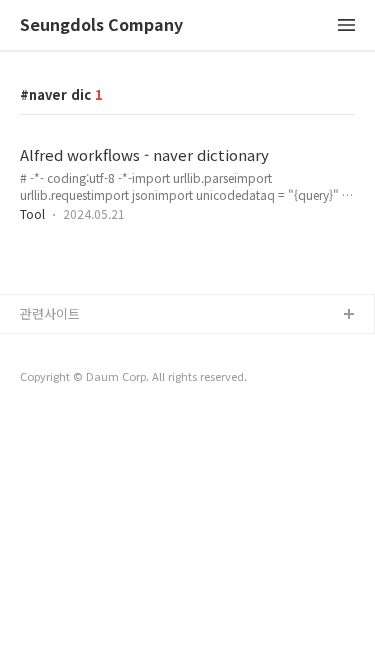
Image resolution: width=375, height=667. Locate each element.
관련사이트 (50, 313)
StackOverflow (66, 347)
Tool (32, 213)
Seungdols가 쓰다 (73, 411)
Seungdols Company (101, 25)
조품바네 (45, 379)
